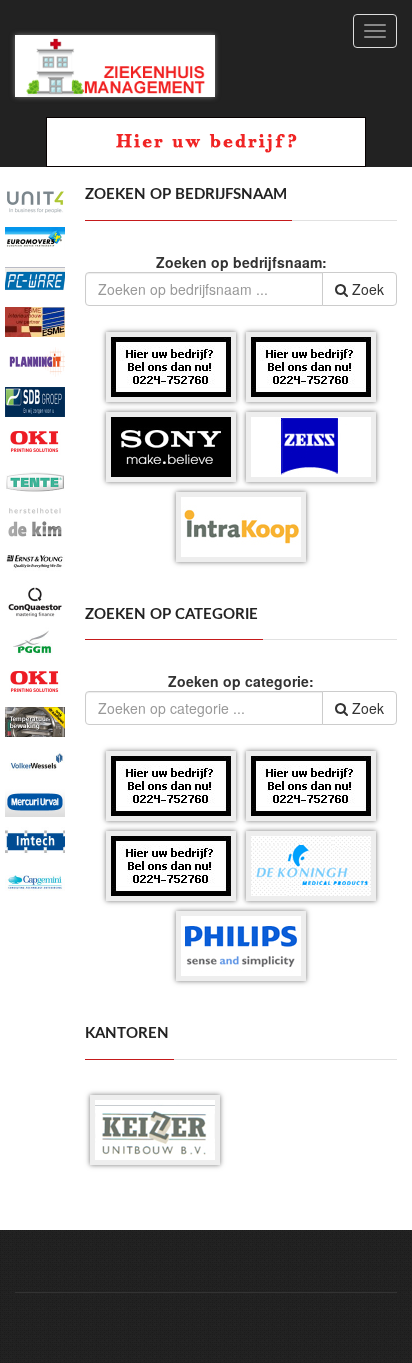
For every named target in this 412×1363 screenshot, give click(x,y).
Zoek (366, 289)
